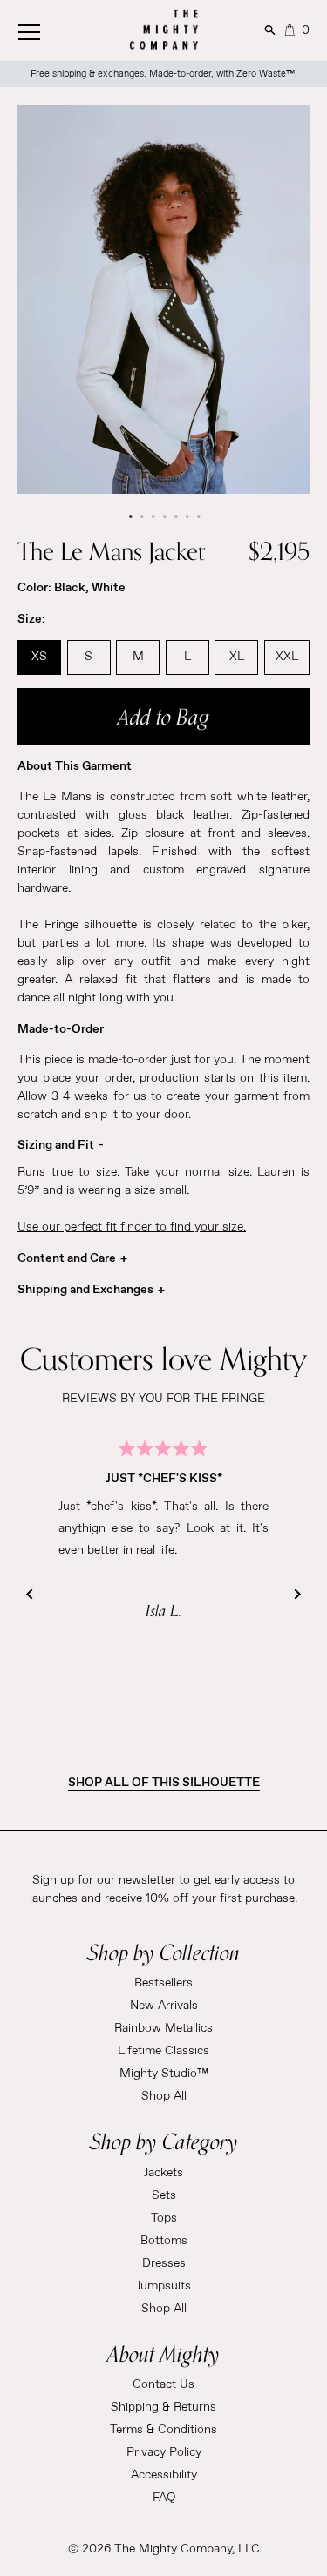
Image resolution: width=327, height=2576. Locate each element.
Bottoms (164, 2241)
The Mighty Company (173, 2549)
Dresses (164, 2263)
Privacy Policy (164, 2452)
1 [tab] (129, 516)
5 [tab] (175, 516)
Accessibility (164, 2475)
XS (39, 657)
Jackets (163, 2173)
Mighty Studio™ (164, 2074)
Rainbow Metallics (163, 2028)
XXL (287, 657)
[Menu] (48, 28)
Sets (164, 2195)
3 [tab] (152, 516)
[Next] (297, 1595)
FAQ (164, 2498)
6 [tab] (186, 516)
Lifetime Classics (163, 2051)
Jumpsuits (163, 2286)
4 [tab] (163, 516)
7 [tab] (198, 516)
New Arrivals (164, 2006)
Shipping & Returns (163, 2407)
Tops (164, 2218)
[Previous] (30, 1595)
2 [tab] (141, 516)
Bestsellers (163, 1983)
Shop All (164, 2096)
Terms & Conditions (163, 2430)
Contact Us (163, 2384)
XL (237, 657)
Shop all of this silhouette (164, 1783)
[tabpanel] (163, 299)
